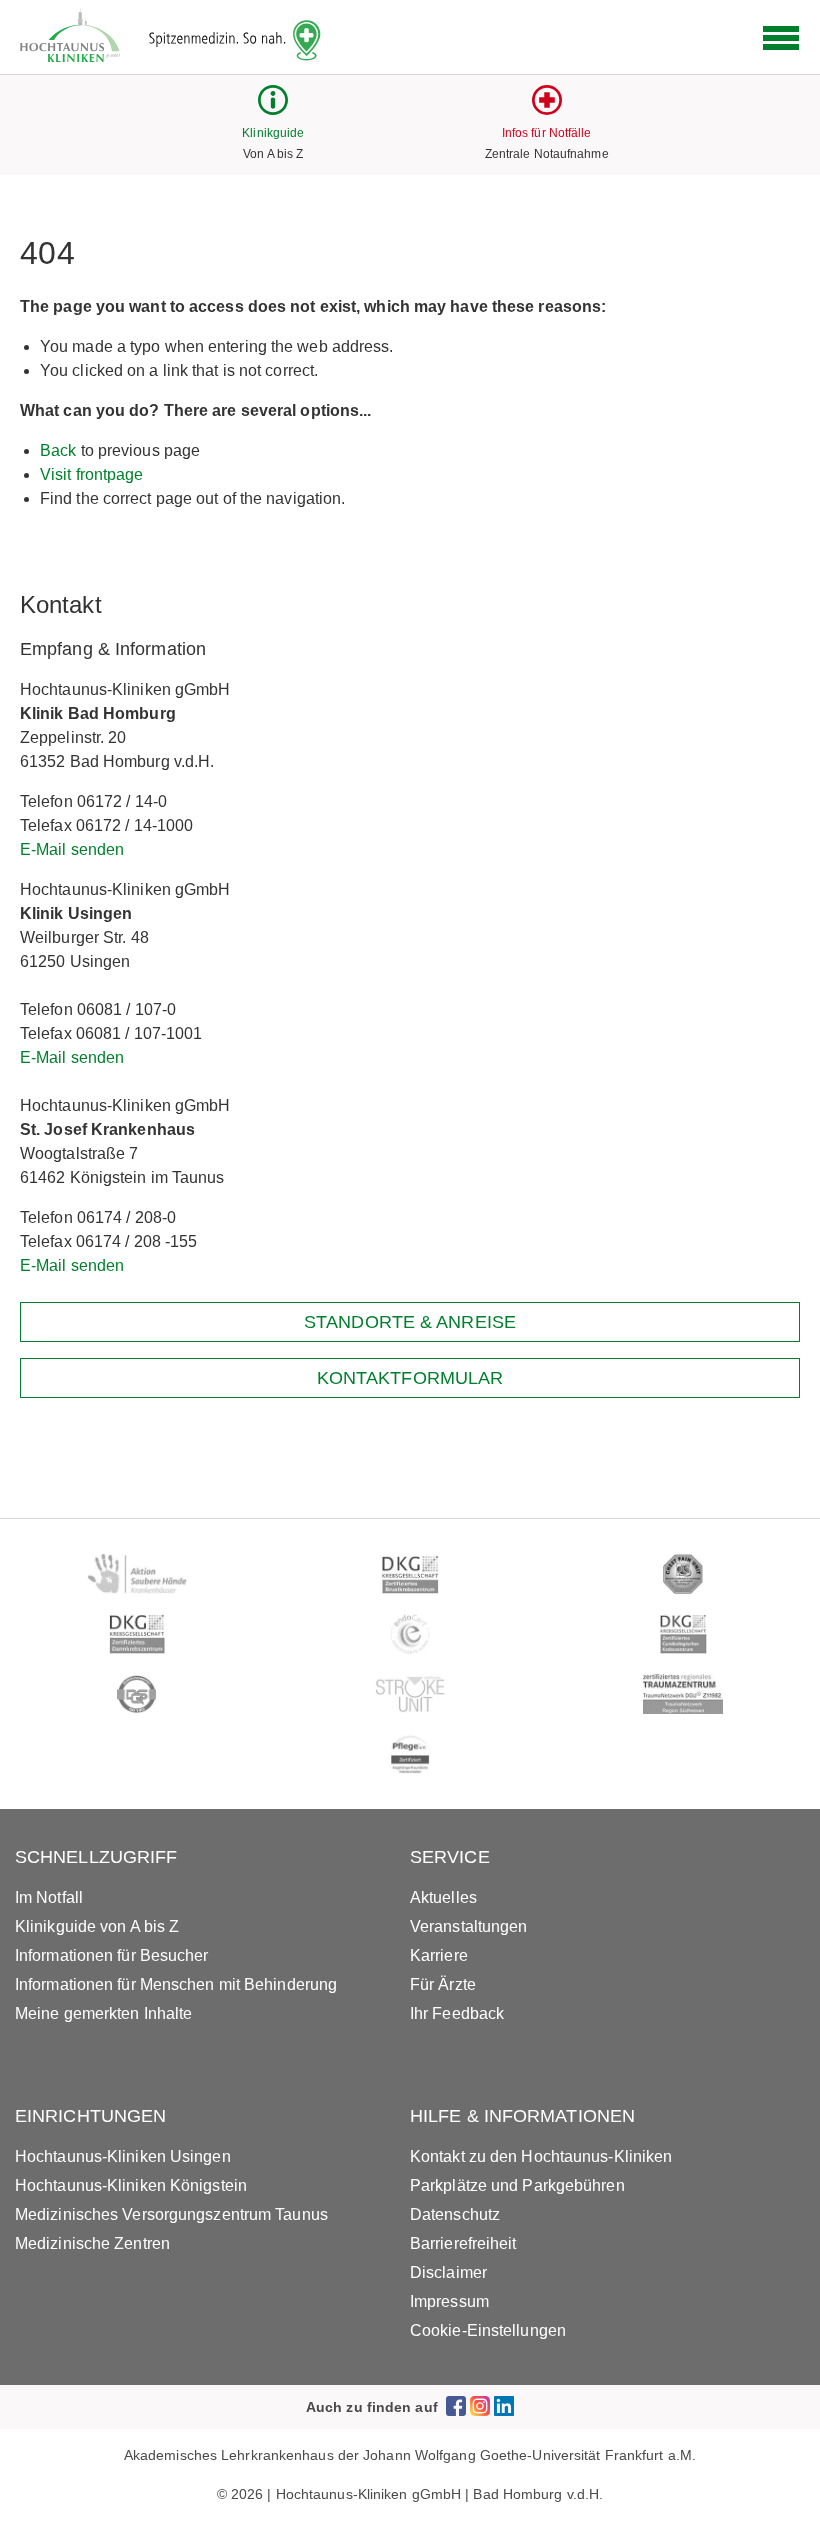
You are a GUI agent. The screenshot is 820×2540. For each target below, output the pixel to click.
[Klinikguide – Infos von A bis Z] (273, 109)
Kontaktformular (410, 1378)
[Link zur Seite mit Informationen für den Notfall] (547, 109)
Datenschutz (455, 2214)
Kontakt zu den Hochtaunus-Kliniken (541, 2156)
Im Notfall (49, 1897)
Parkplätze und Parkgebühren (517, 2185)
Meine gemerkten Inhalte (103, 2013)
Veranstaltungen (469, 1926)
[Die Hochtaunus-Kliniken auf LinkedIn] (504, 2406)
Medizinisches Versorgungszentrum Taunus (171, 2214)
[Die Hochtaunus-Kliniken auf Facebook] (456, 2406)
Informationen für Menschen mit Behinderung (176, 1984)
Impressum (449, 2301)
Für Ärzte (443, 1984)
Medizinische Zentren (92, 2243)
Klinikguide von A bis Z (97, 1926)
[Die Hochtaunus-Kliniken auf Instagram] (480, 2406)
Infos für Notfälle (547, 133)
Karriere (439, 1955)
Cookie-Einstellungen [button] (488, 2330)
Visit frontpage (92, 474)
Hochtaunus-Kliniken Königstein (131, 2185)
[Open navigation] (781, 38)
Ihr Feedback (457, 2013)
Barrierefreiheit (463, 2243)
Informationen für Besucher (112, 1955)
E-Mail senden (72, 849)
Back (58, 450)
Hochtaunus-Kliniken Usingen (123, 2156)
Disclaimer (448, 2272)
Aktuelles (443, 1897)
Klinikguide (273, 133)
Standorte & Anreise (410, 1322)
